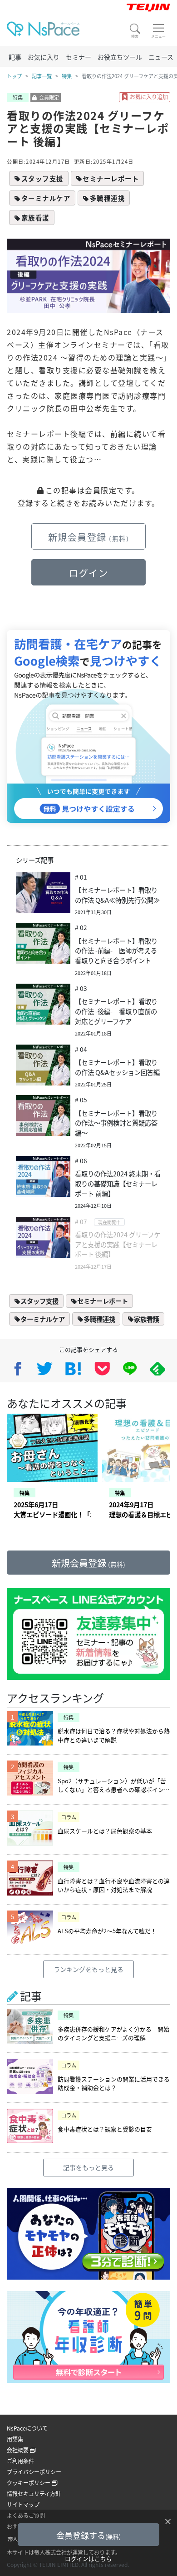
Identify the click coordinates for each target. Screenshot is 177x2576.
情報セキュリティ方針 (34, 2493)
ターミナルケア (46, 198)
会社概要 (18, 2450)
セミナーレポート (111, 178)
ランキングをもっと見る (88, 1969)
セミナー (79, 57)
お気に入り (44, 57)
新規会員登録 (89, 537)
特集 (67, 76)
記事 (15, 57)
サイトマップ (23, 2504)
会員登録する (88, 2535)
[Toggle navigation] (158, 31)
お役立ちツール (120, 57)
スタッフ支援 (42, 178)
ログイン (88, 573)
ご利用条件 (20, 2461)
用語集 (15, 2439)
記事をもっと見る (88, 2167)
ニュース (161, 57)
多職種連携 (108, 198)
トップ (14, 76)
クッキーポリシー (29, 2483)
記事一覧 (42, 76)
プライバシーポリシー (34, 2472)
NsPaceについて (27, 2428)
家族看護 (35, 218)
